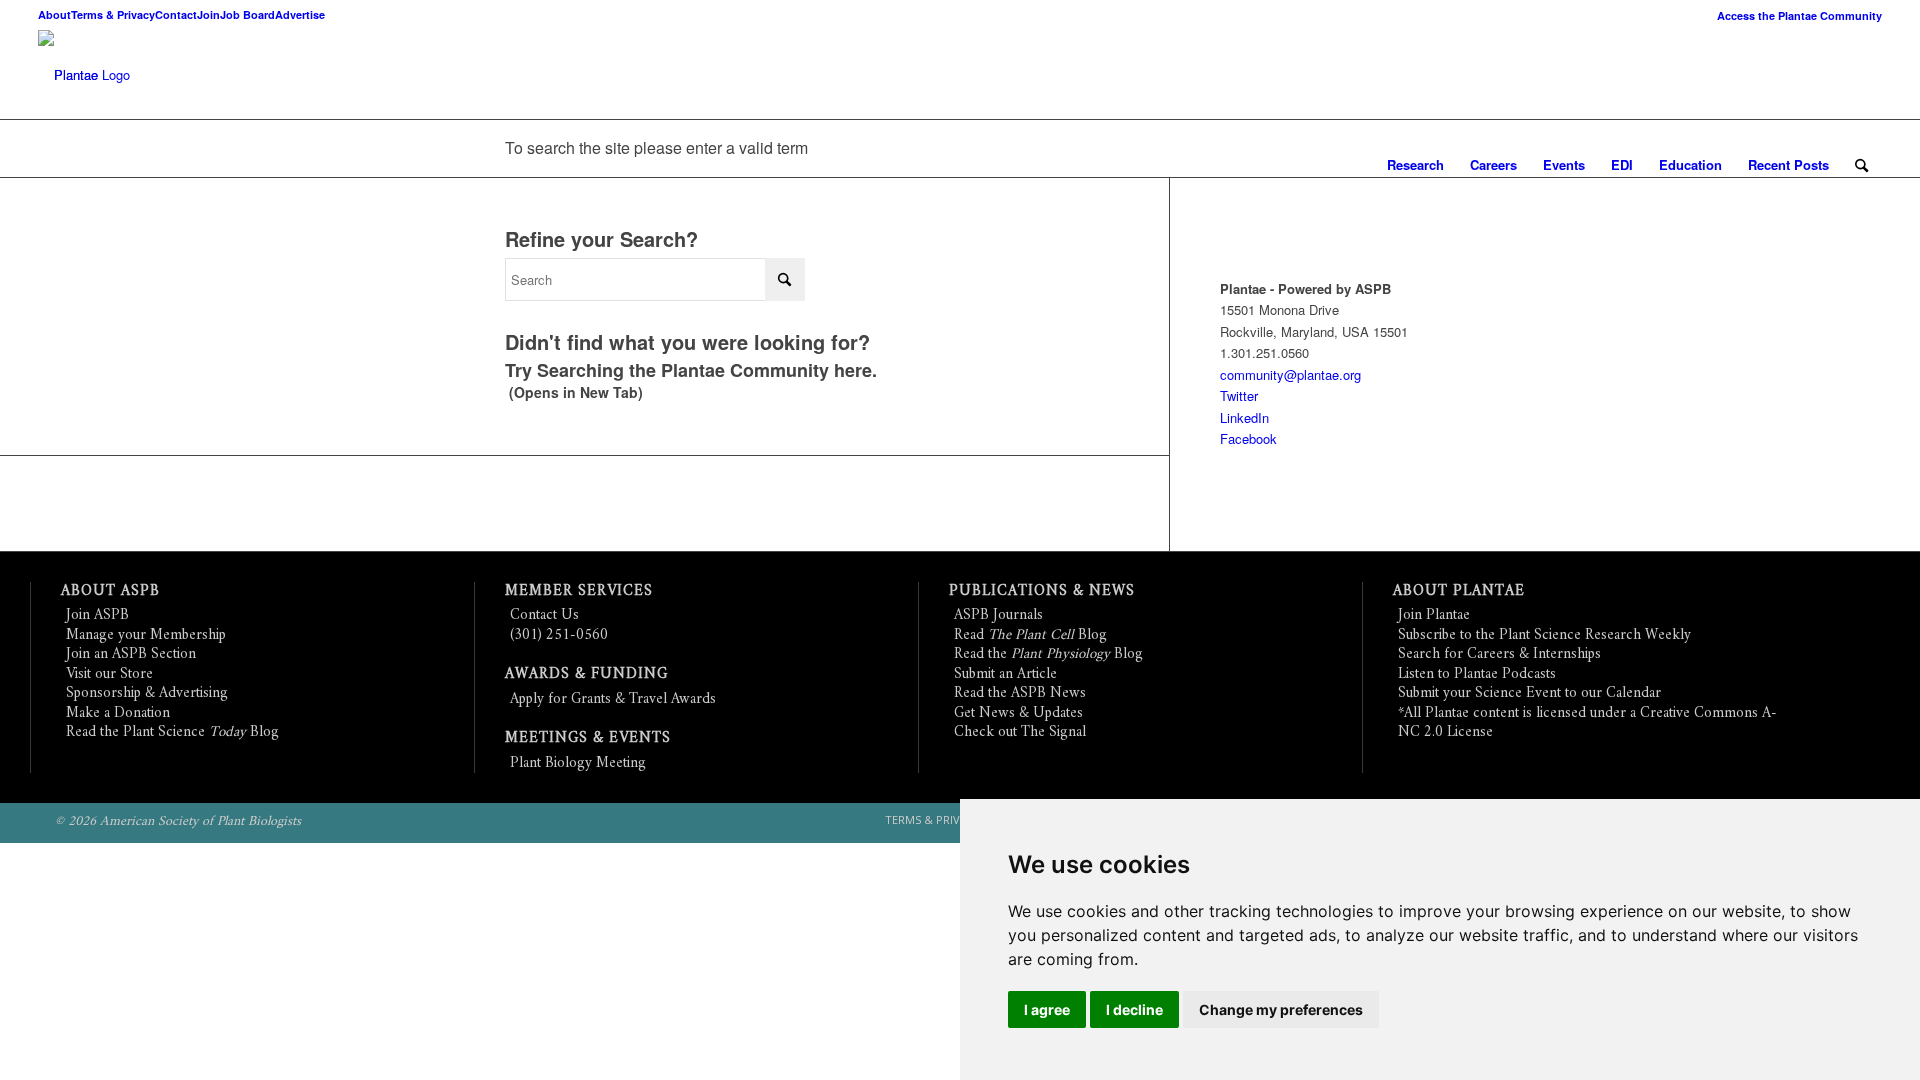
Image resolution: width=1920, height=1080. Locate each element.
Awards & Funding (586, 674)
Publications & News (1042, 591)
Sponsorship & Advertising (147, 693)
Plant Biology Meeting (578, 763)
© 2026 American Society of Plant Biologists (178, 821)
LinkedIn (1244, 417)
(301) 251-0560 (559, 635)
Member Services (579, 591)
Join (208, 14)
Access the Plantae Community (1799, 15)
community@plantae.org (1290, 374)
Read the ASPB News (1020, 693)
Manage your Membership (146, 635)
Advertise (300, 14)
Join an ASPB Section (131, 654)
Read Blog (1030, 635)
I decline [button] (1134, 1009)
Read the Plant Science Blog (172, 732)
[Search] (1861, 165)
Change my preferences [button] (1281, 1009)
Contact (176, 14)
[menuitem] (1794, 15)
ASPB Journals (998, 615)
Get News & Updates (1018, 713)
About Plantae (1459, 591)
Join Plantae (1434, 615)
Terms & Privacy (113, 14)
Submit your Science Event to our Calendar (1529, 693)
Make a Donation (118, 713)
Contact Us (544, 615)
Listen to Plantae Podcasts (1477, 674)
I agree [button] (1047, 1009)
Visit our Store (109, 674)
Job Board (247, 14)
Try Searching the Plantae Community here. (691, 370)
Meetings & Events (588, 738)
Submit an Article (1005, 674)
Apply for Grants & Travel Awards (613, 699)
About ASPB (110, 591)
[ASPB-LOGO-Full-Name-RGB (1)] (68, 75)
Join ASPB (97, 615)
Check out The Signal (1020, 732)
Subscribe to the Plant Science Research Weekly (1544, 635)
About (54, 14)
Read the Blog (1048, 654)
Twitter (1239, 395)
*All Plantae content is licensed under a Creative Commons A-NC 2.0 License (1587, 723)
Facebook (1248, 438)
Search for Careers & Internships (1499, 654)
